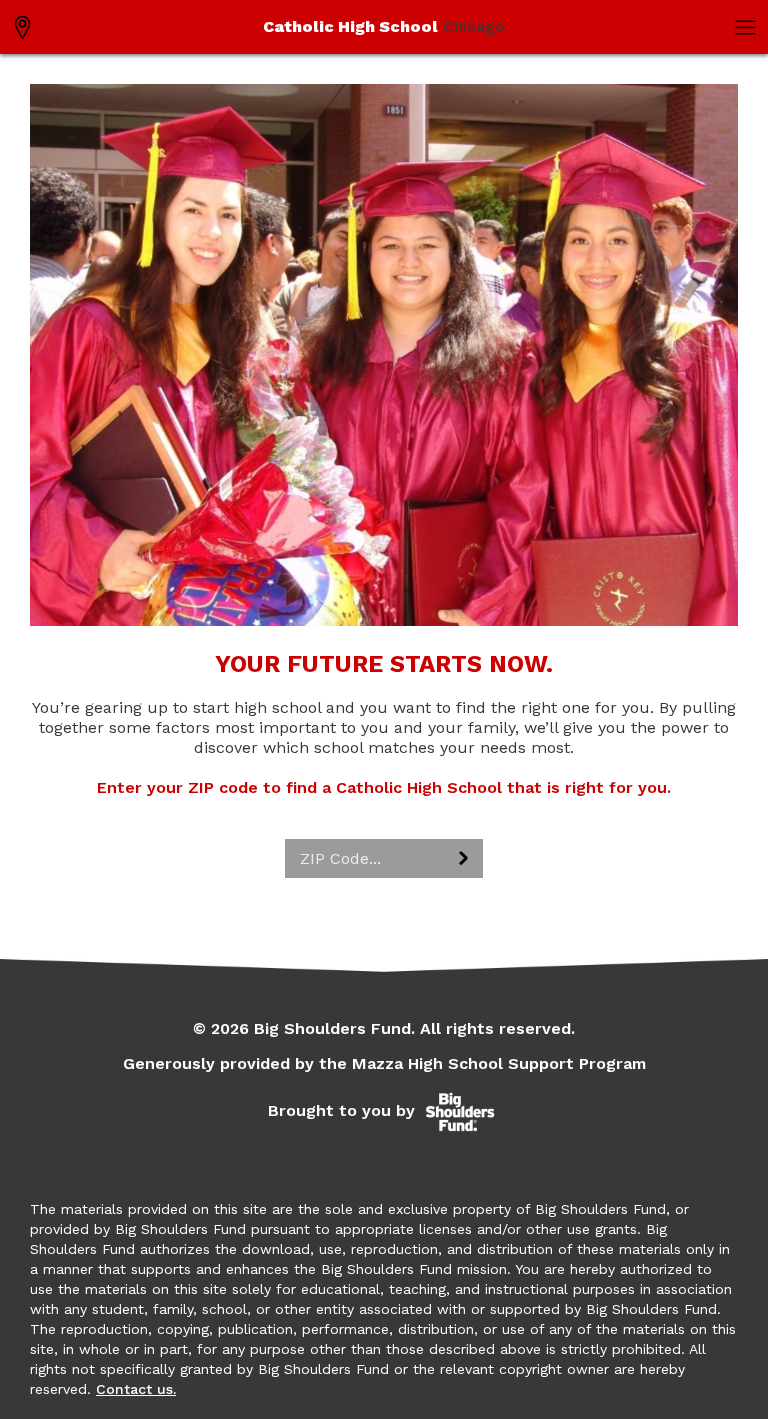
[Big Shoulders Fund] (460, 1110)
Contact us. (136, 1389)
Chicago (384, 26)
